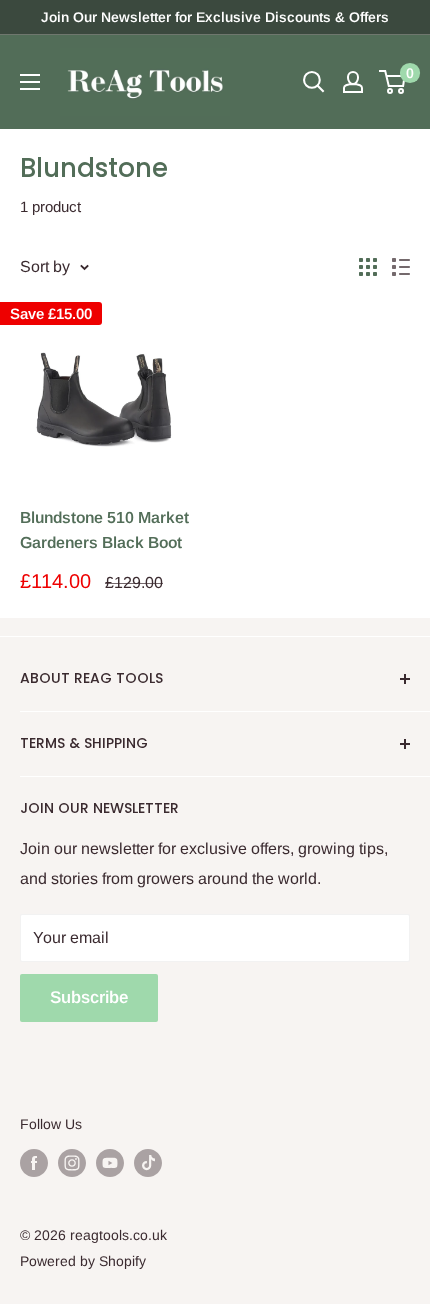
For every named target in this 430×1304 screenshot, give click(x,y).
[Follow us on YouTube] (110, 1162)
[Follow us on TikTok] (148, 1162)
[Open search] (314, 82)
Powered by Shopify (83, 1261)
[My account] (353, 82)
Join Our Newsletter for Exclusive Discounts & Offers (215, 17)
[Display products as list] (401, 267)
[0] (393, 82)
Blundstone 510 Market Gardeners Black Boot (104, 530)
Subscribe (89, 997)
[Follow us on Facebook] (34, 1162)
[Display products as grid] (368, 267)
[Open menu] (30, 82)
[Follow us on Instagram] (72, 1162)
